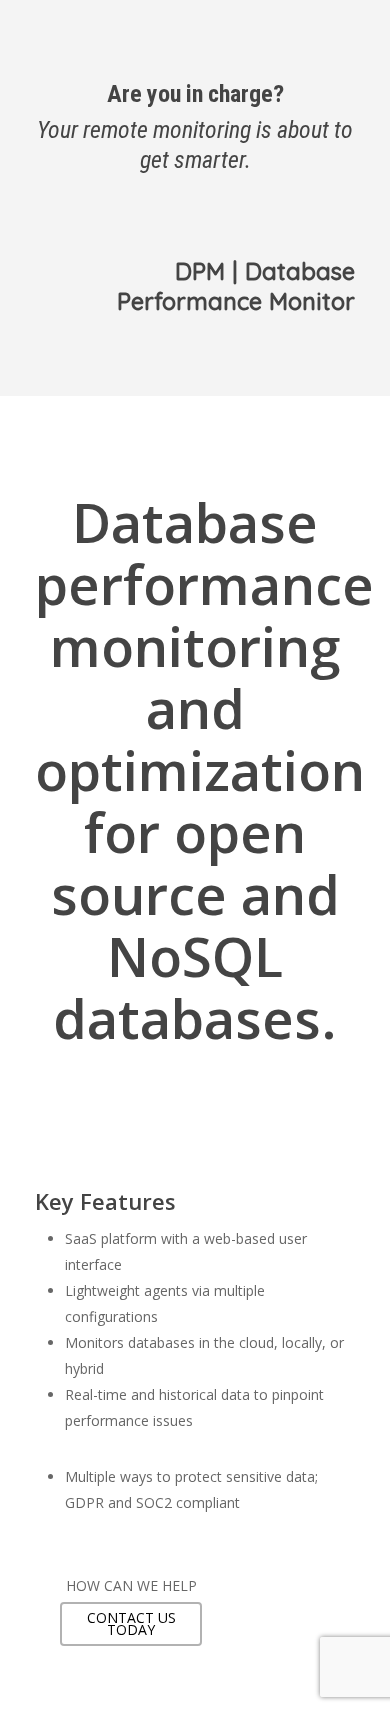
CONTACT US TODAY (131, 1623)
